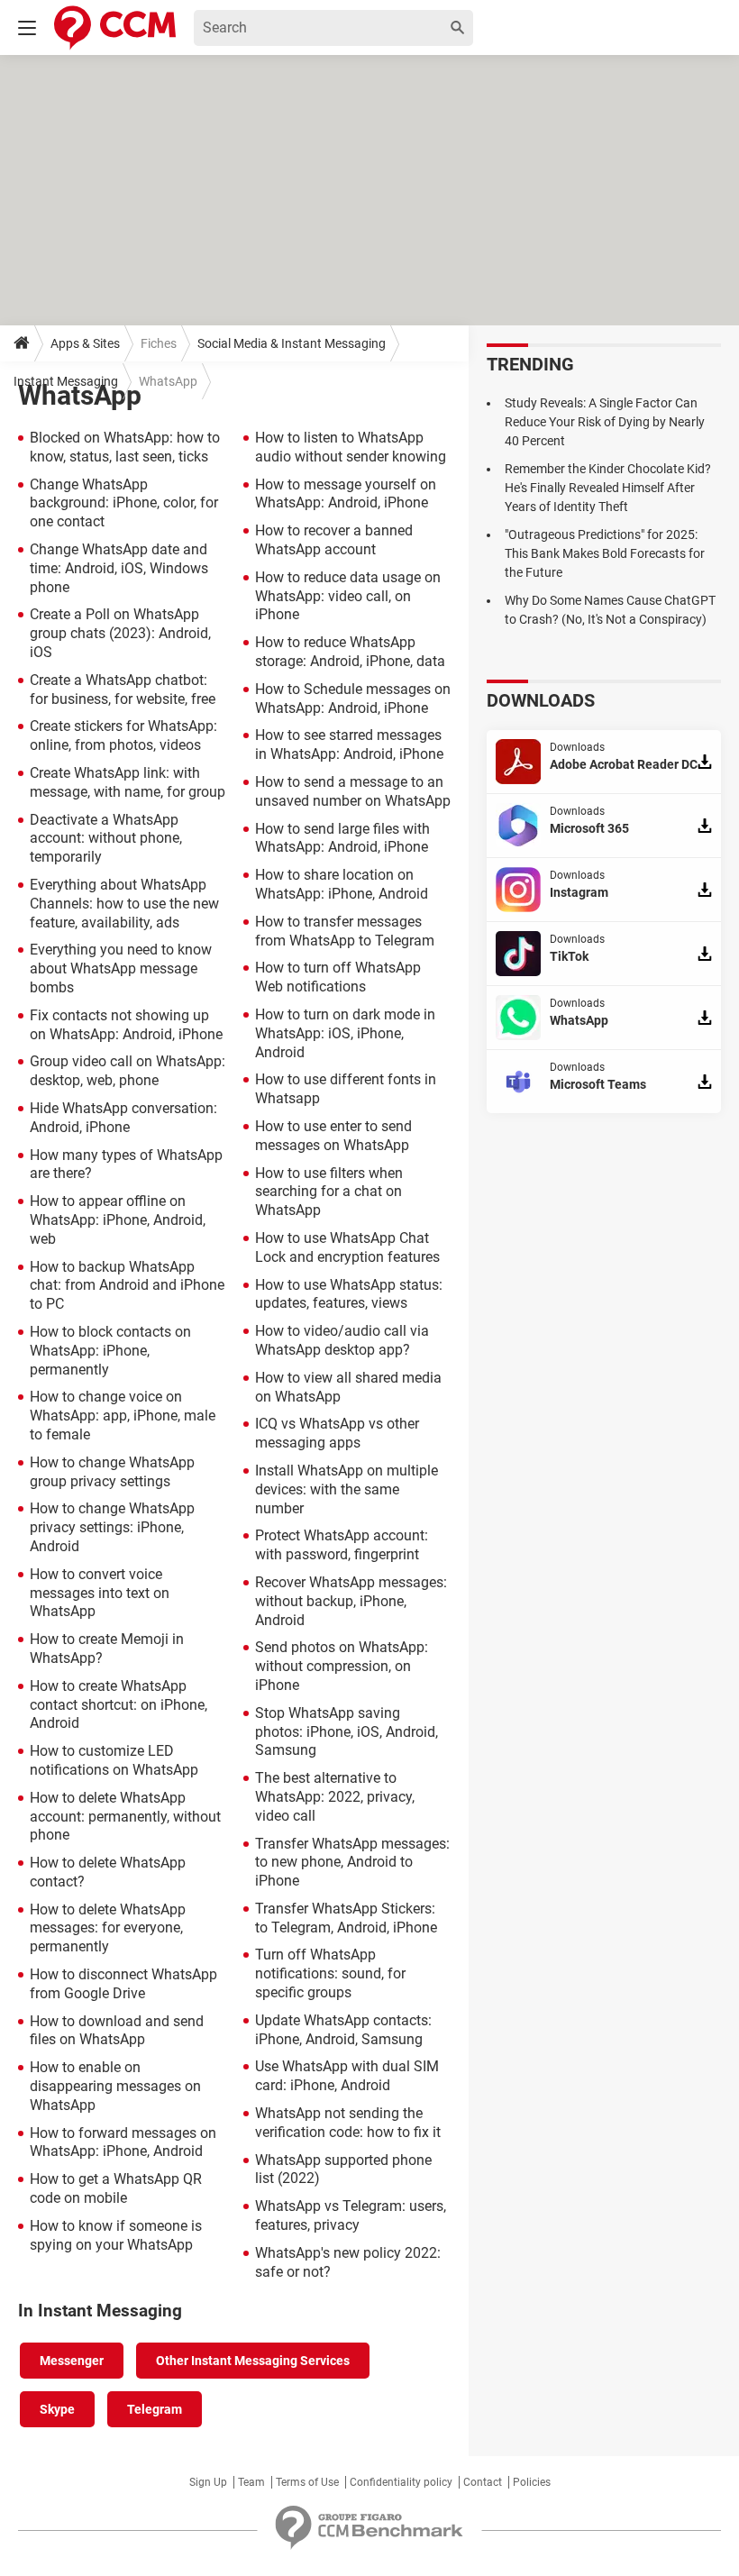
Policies (532, 2482)
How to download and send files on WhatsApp (117, 2031)
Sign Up (208, 2482)
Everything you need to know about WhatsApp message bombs (121, 968)
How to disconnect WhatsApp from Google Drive (123, 1984)
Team (251, 2482)
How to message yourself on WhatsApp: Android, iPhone (346, 494)
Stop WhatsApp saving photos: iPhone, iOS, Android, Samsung (347, 1732)
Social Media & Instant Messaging (292, 343)
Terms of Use (307, 2482)
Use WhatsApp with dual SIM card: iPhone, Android (347, 2076)
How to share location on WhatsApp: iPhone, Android (342, 884)
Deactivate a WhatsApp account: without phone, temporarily (106, 839)
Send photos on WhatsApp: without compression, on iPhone (342, 1666)
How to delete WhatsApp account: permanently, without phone (125, 1817)
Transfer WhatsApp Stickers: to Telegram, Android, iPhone (346, 1918)
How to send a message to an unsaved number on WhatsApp (353, 791)
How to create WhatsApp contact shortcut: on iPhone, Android (119, 1705)
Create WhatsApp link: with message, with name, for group (128, 782)
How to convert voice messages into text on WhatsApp (100, 1593)
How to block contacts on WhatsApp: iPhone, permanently (110, 1351)
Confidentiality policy (401, 2482)
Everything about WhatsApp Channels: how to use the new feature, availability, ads (124, 904)
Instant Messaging (66, 381)
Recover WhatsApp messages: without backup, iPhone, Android (351, 1601)
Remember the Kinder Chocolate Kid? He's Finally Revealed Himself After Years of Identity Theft (608, 488)
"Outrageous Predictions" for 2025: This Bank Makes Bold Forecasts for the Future (605, 553)
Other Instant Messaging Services (253, 2361)
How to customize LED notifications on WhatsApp (114, 1760)
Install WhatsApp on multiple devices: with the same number (347, 1489)
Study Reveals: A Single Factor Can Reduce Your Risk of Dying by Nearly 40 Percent (605, 422)
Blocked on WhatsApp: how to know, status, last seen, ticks (125, 447)
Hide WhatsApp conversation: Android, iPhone (123, 1118)
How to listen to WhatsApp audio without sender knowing (351, 447)
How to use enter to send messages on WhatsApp (333, 1136)
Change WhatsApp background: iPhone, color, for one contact (124, 503)
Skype (57, 2409)
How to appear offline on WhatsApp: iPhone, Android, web (118, 1220)
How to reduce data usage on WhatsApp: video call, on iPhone (348, 596)
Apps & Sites (85, 343)
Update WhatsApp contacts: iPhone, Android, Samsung (343, 2030)
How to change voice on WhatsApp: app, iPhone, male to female (123, 1416)
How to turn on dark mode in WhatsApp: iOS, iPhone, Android (345, 1033)
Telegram (155, 2409)
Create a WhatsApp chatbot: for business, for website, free (123, 690)
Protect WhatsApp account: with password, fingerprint (342, 1545)
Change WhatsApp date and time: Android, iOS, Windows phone (119, 568)
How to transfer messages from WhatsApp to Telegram (345, 931)
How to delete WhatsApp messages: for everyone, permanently (108, 1928)
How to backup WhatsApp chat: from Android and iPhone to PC (127, 1286)
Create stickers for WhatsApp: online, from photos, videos (123, 735)
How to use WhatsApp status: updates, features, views (349, 1294)
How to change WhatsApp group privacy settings (112, 1472)
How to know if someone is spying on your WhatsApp (116, 2235)
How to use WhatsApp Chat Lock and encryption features (347, 1247)
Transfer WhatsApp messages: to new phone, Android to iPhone (352, 1863)
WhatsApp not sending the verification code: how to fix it (348, 2123)
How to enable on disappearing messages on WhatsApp (115, 2086)
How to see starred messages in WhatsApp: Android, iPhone (349, 744)
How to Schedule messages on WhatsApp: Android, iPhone (353, 699)
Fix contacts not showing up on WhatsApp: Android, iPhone (126, 1025)
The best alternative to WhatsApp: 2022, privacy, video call (335, 1797)
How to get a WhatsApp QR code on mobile (116, 2188)
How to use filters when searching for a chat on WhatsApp (329, 1192)
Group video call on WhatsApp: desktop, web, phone (128, 1071)
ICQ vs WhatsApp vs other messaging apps (337, 1433)
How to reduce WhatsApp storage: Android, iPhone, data (350, 652)
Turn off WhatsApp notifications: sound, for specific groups (330, 1973)
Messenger (72, 2361)
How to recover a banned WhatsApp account (334, 540)
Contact (483, 2482)
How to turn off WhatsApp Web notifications (338, 977)
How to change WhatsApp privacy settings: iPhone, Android (112, 1527)
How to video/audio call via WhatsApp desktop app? (342, 1340)
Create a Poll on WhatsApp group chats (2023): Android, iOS (120, 633)
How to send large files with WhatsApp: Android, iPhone (342, 838)
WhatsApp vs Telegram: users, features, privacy (351, 2215)
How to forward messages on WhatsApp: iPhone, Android (123, 2142)
